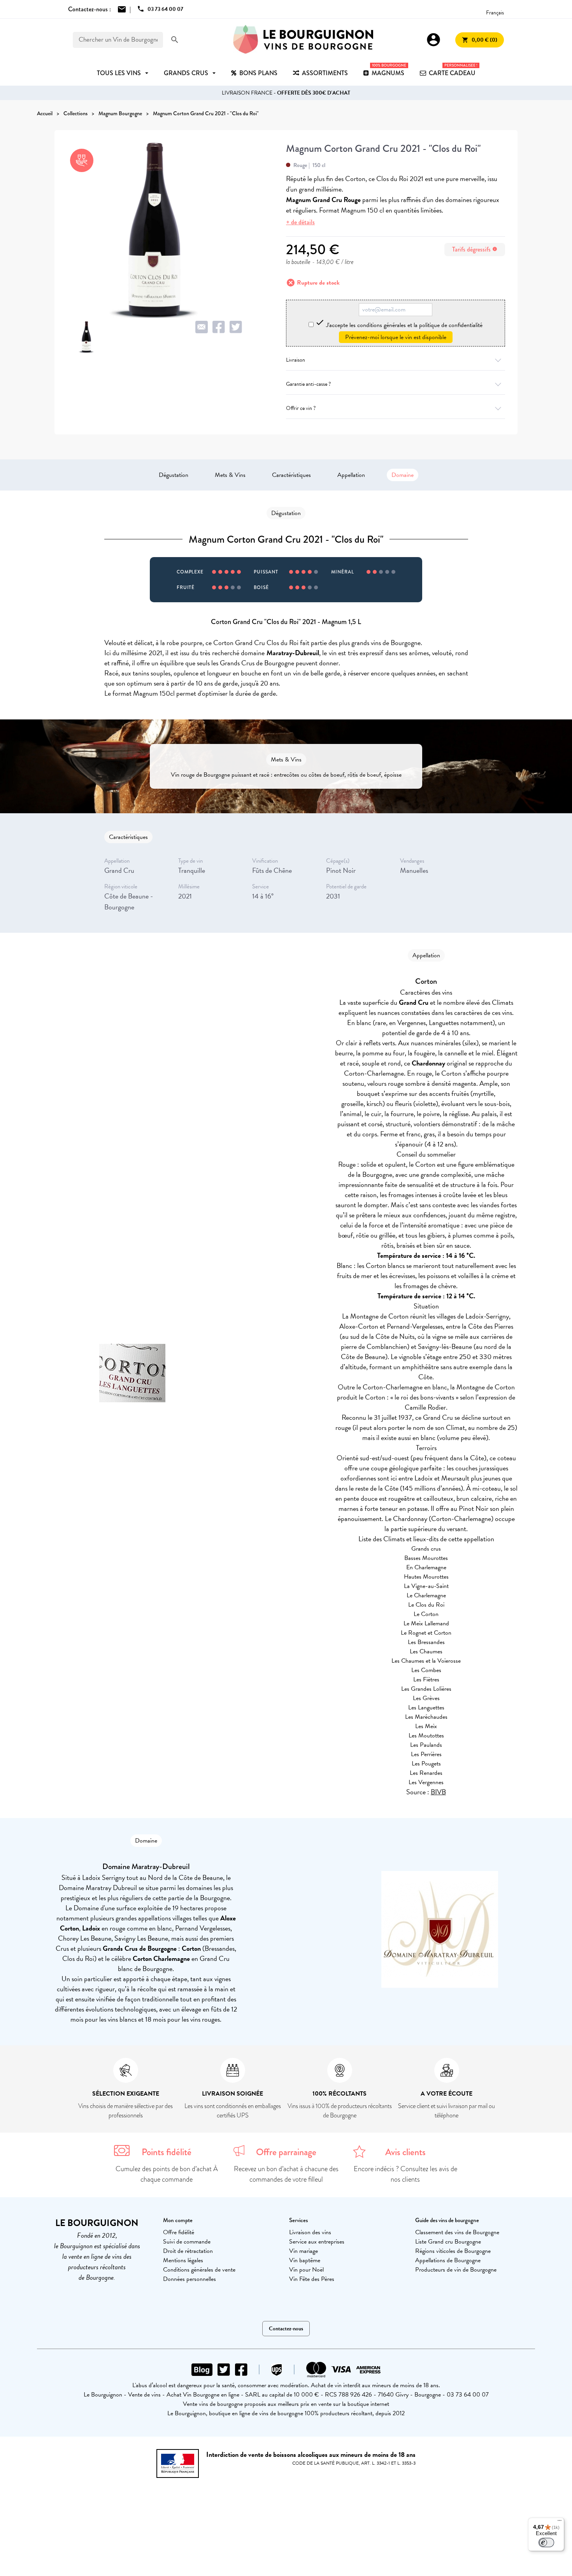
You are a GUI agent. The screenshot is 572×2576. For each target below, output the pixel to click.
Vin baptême (305, 2260)
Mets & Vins (230, 475)
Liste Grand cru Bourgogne (448, 2242)
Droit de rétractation (188, 2251)
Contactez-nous (286, 2329)
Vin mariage (304, 2251)
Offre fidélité (179, 2232)
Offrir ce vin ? (301, 408)
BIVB (438, 1792)
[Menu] (560, 2522)
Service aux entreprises (317, 2242)
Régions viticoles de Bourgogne (453, 2251)
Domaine (403, 475)
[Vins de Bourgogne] (303, 40)
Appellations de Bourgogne (448, 2260)
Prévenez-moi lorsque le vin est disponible (396, 337)
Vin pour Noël (306, 2270)
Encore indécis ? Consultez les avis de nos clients (405, 2174)
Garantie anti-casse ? (308, 384)
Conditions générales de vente (199, 2270)
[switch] (546, 2543)
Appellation (351, 475)
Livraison (296, 360)
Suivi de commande (187, 2242)
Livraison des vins (310, 2232)
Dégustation (174, 475)
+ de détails (300, 222)
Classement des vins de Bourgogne (457, 2232)
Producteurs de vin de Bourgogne (456, 2270)
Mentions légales (183, 2260)
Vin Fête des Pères (312, 2279)
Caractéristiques (291, 475)
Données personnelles (189, 2279)
